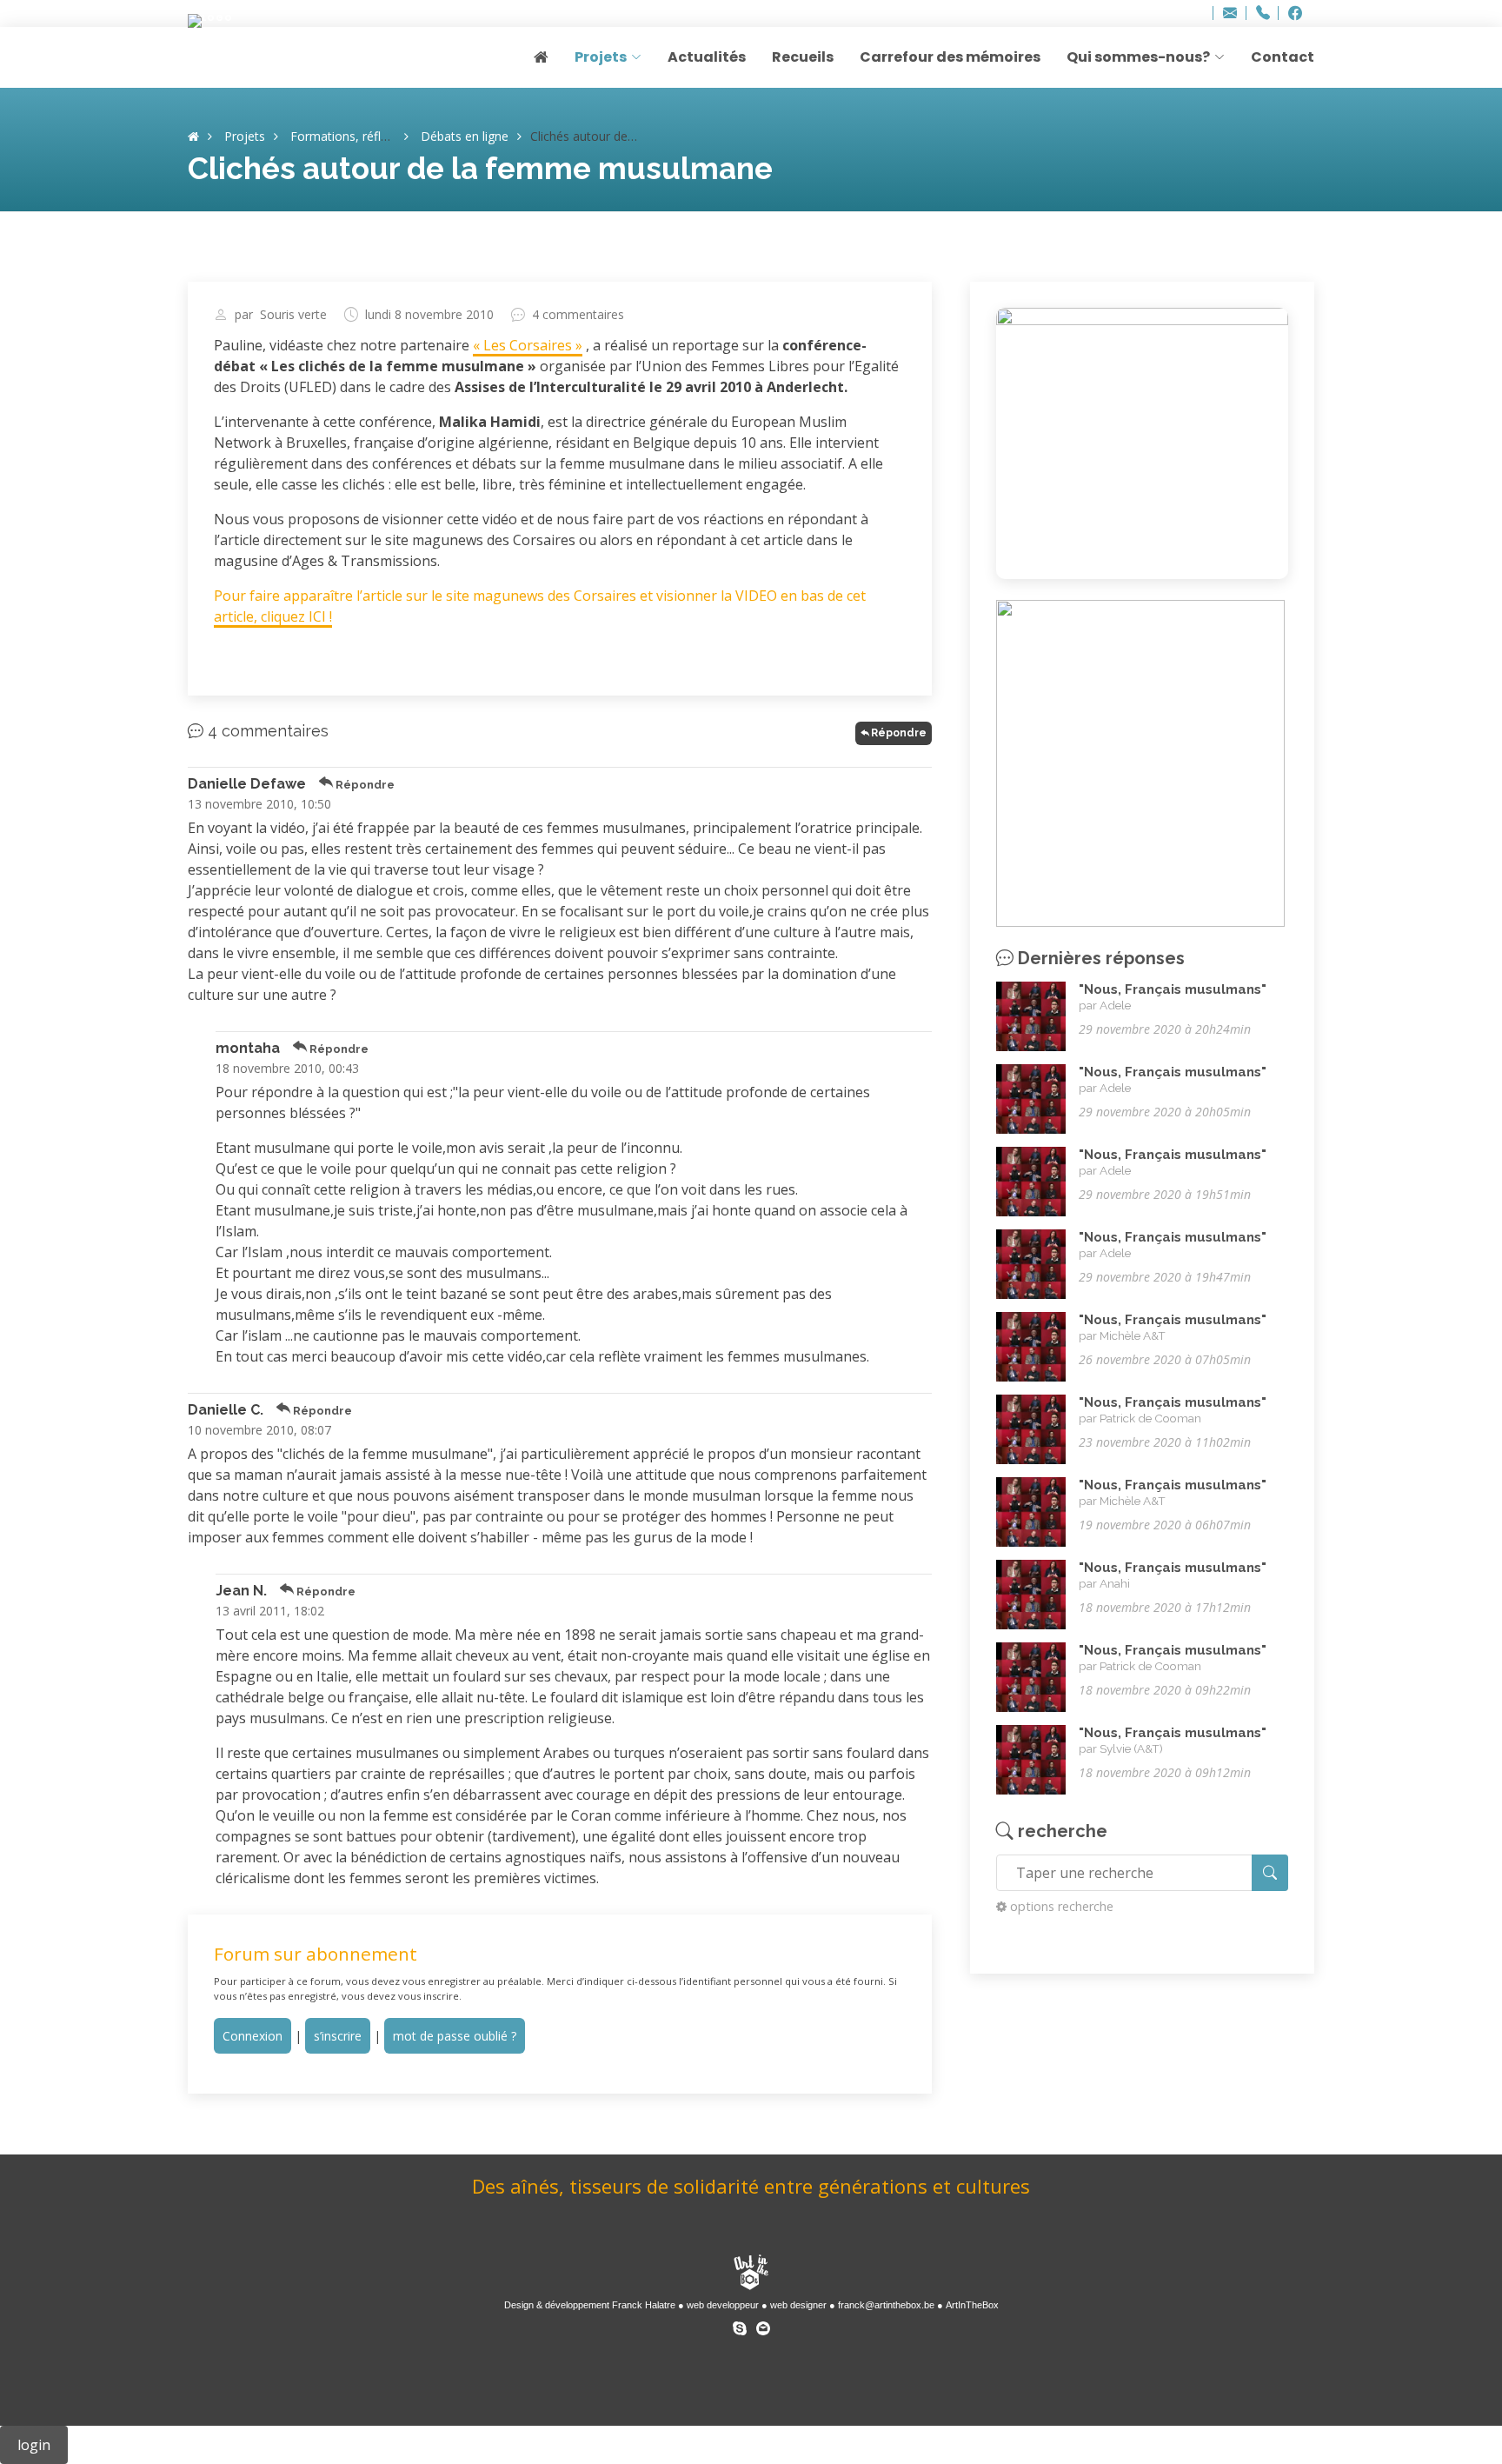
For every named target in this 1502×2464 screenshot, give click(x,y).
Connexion (253, 2036)
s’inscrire (338, 2036)
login (34, 2445)
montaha (248, 1048)
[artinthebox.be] (751, 2274)
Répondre (899, 733)
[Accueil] (193, 136)
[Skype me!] (740, 2325)
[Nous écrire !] (763, 2325)
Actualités (707, 57)
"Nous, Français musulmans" (1173, 989)
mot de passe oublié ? (455, 2036)
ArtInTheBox (972, 2305)
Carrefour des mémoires (950, 57)
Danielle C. (226, 1410)
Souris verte (293, 315)
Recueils (803, 57)
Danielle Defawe (247, 784)
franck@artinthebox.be (886, 2305)
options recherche (1062, 1906)
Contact (1283, 57)
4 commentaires (578, 315)
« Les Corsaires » (528, 345)
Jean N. (241, 1591)
